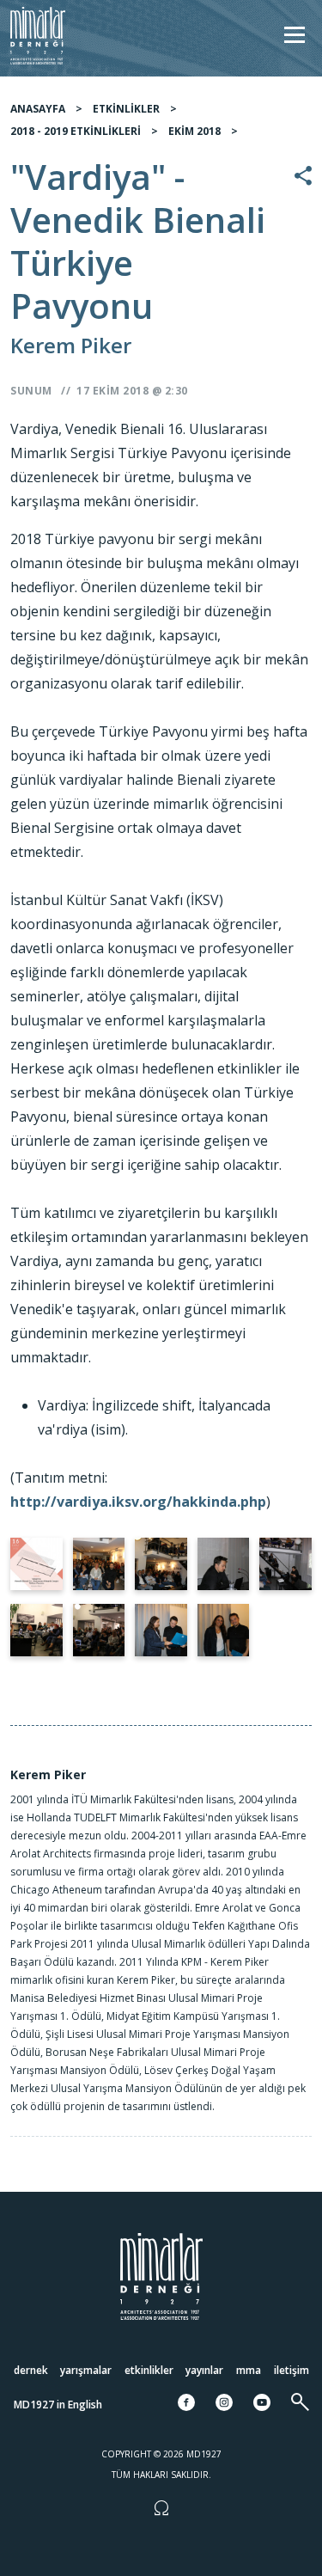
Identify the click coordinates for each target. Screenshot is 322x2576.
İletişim (292, 2370)
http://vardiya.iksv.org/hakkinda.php (138, 1502)
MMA (249, 2370)
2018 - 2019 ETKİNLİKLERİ (76, 131)
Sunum (31, 391)
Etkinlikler (149, 2370)
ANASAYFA (38, 109)
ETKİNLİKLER (126, 109)
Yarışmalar (86, 2370)
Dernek (31, 2370)
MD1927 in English (58, 2405)
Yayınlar (204, 2370)
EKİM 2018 (194, 131)
